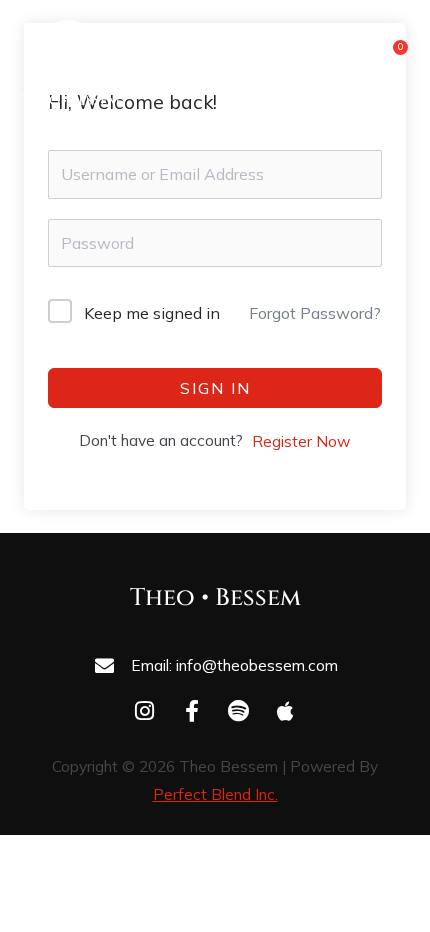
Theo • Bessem (215, 598)
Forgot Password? (315, 313)
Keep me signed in (152, 313)
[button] (329, 62)
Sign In (215, 388)
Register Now (301, 441)
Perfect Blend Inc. (215, 794)
